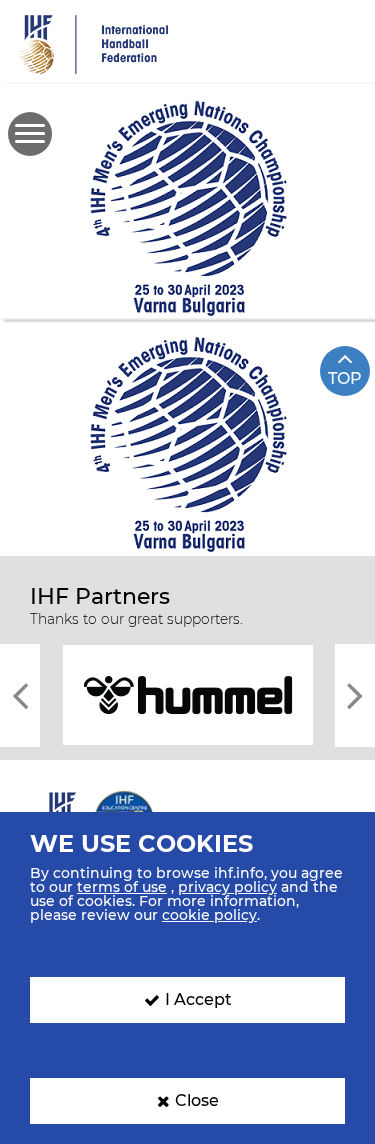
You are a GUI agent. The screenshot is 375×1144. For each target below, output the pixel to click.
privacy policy (227, 887)
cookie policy (209, 915)
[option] (187, 693)
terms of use (122, 887)
